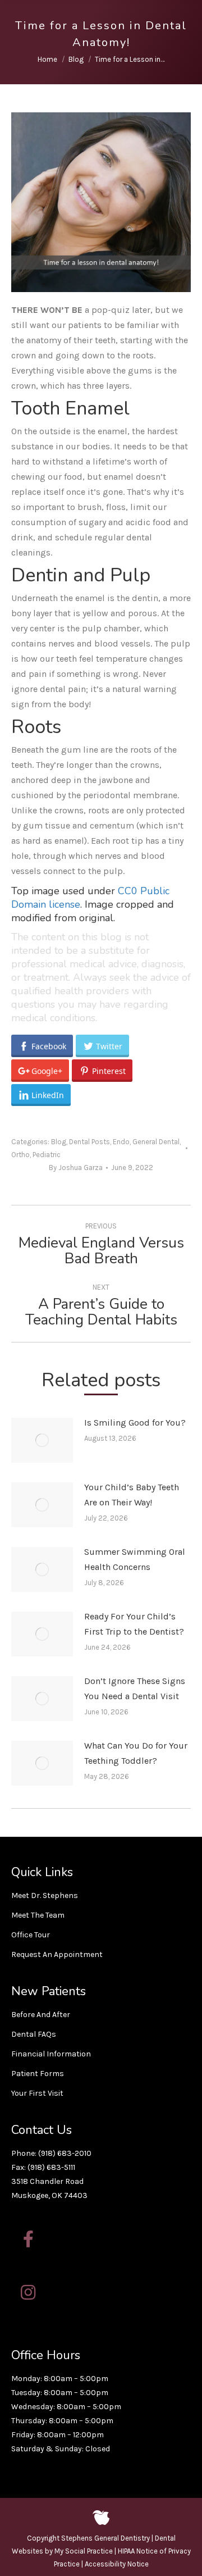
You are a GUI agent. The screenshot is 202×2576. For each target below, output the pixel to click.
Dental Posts (89, 1142)
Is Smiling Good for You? (135, 1423)
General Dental (156, 1142)
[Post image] (42, 1440)
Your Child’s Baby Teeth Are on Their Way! (132, 1495)
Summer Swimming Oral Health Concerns (135, 1559)
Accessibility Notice (117, 2564)
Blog (59, 1142)
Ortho (20, 1155)
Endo (121, 1142)
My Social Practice (83, 2551)
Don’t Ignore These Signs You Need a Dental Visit (135, 1688)
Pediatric (47, 1155)
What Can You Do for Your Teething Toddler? (136, 1753)
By (76, 1168)
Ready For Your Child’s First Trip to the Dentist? (134, 1624)
